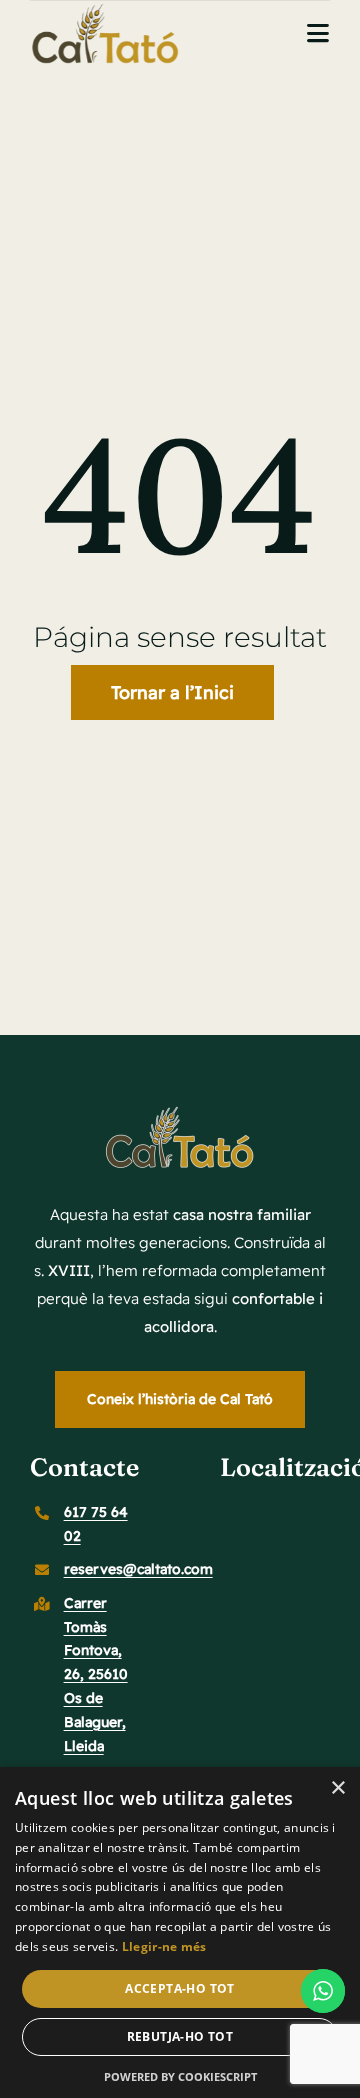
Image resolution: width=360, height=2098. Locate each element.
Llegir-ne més (164, 1946)
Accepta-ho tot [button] (180, 1988)
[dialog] (180, 1932)
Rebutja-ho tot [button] (180, 2036)
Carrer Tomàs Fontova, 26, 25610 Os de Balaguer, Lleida (96, 1674)
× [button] (337, 1788)
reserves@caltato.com (138, 1569)
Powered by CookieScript (180, 2076)
